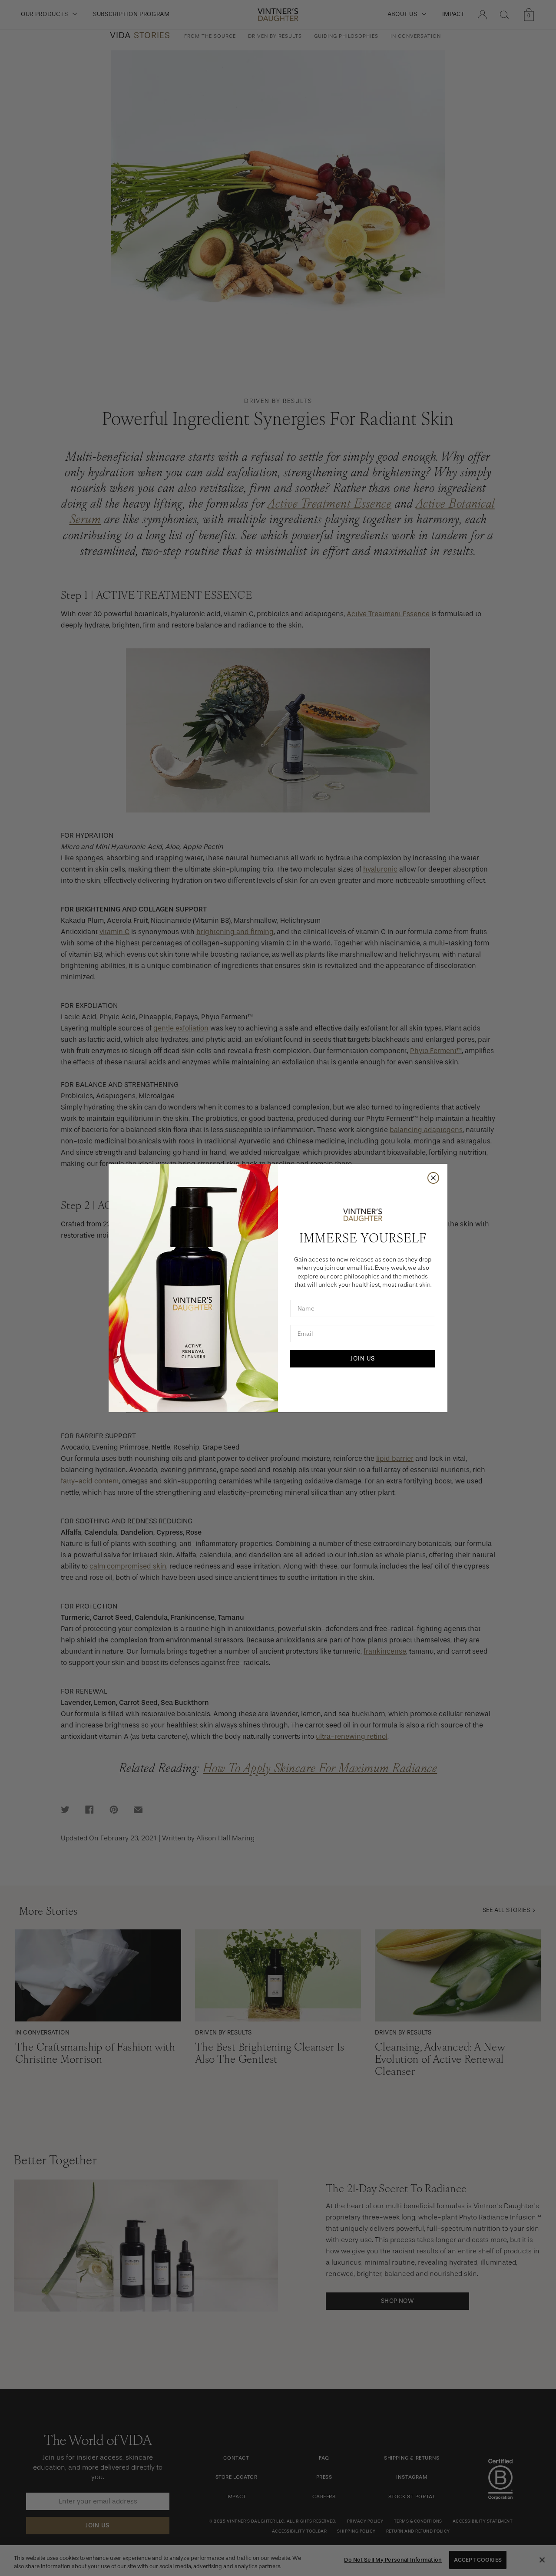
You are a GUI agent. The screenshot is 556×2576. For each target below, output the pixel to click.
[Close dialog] (433, 1178)
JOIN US (363, 1359)
